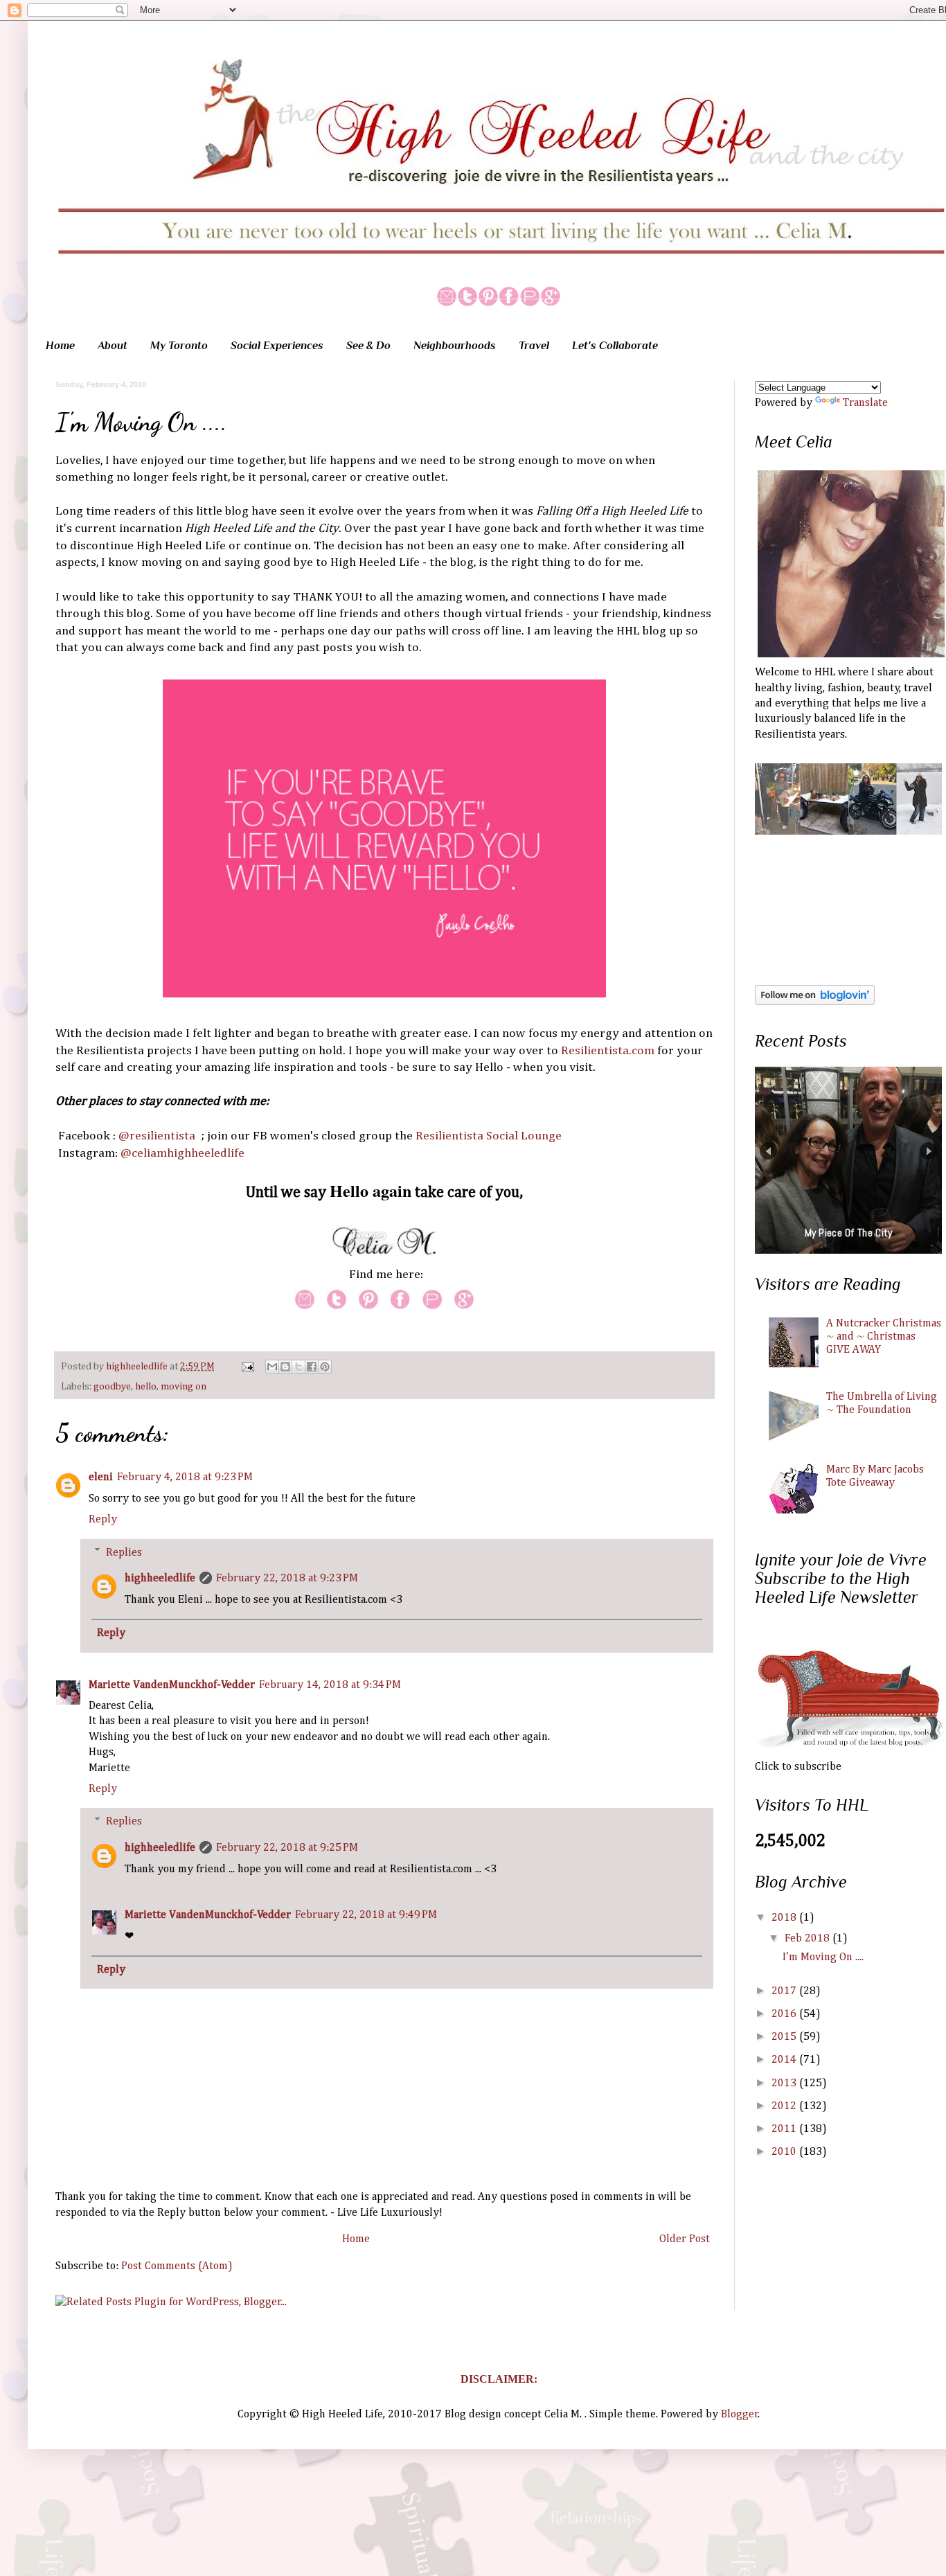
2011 (785, 2129)
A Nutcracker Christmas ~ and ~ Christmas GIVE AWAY (884, 1337)
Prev (768, 1151)
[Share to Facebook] (312, 1367)
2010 (785, 2152)
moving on (184, 1387)
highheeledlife (138, 1367)
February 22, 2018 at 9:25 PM (287, 1848)
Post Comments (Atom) (177, 2266)
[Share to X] (298, 1367)
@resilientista (157, 1136)
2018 (785, 1918)
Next (928, 1151)
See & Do (368, 346)
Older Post (685, 2239)
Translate (865, 403)
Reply (103, 1520)
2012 (785, 2106)
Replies (124, 1552)
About (113, 346)
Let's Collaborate (615, 346)
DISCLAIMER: (499, 2379)
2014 (785, 2060)
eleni (101, 1477)
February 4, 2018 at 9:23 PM (185, 1477)
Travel (534, 346)
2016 (785, 2014)
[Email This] (272, 1367)
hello (146, 1387)
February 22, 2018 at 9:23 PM (287, 1579)
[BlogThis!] (285, 1367)
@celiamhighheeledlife (182, 1153)
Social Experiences (277, 346)
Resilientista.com (608, 1051)
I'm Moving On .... (823, 1957)
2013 (785, 2084)
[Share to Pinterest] (325, 1367)
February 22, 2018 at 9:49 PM (366, 1915)
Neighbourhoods (455, 346)
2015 (785, 2037)
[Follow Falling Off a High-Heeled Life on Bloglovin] (815, 1002)
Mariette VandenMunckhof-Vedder (172, 1685)
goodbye (112, 1387)
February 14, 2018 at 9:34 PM (330, 1685)
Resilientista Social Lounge (489, 1136)
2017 (785, 1991)
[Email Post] (247, 1367)
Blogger (740, 2415)
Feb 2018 (809, 1939)
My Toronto (179, 346)
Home (60, 346)
